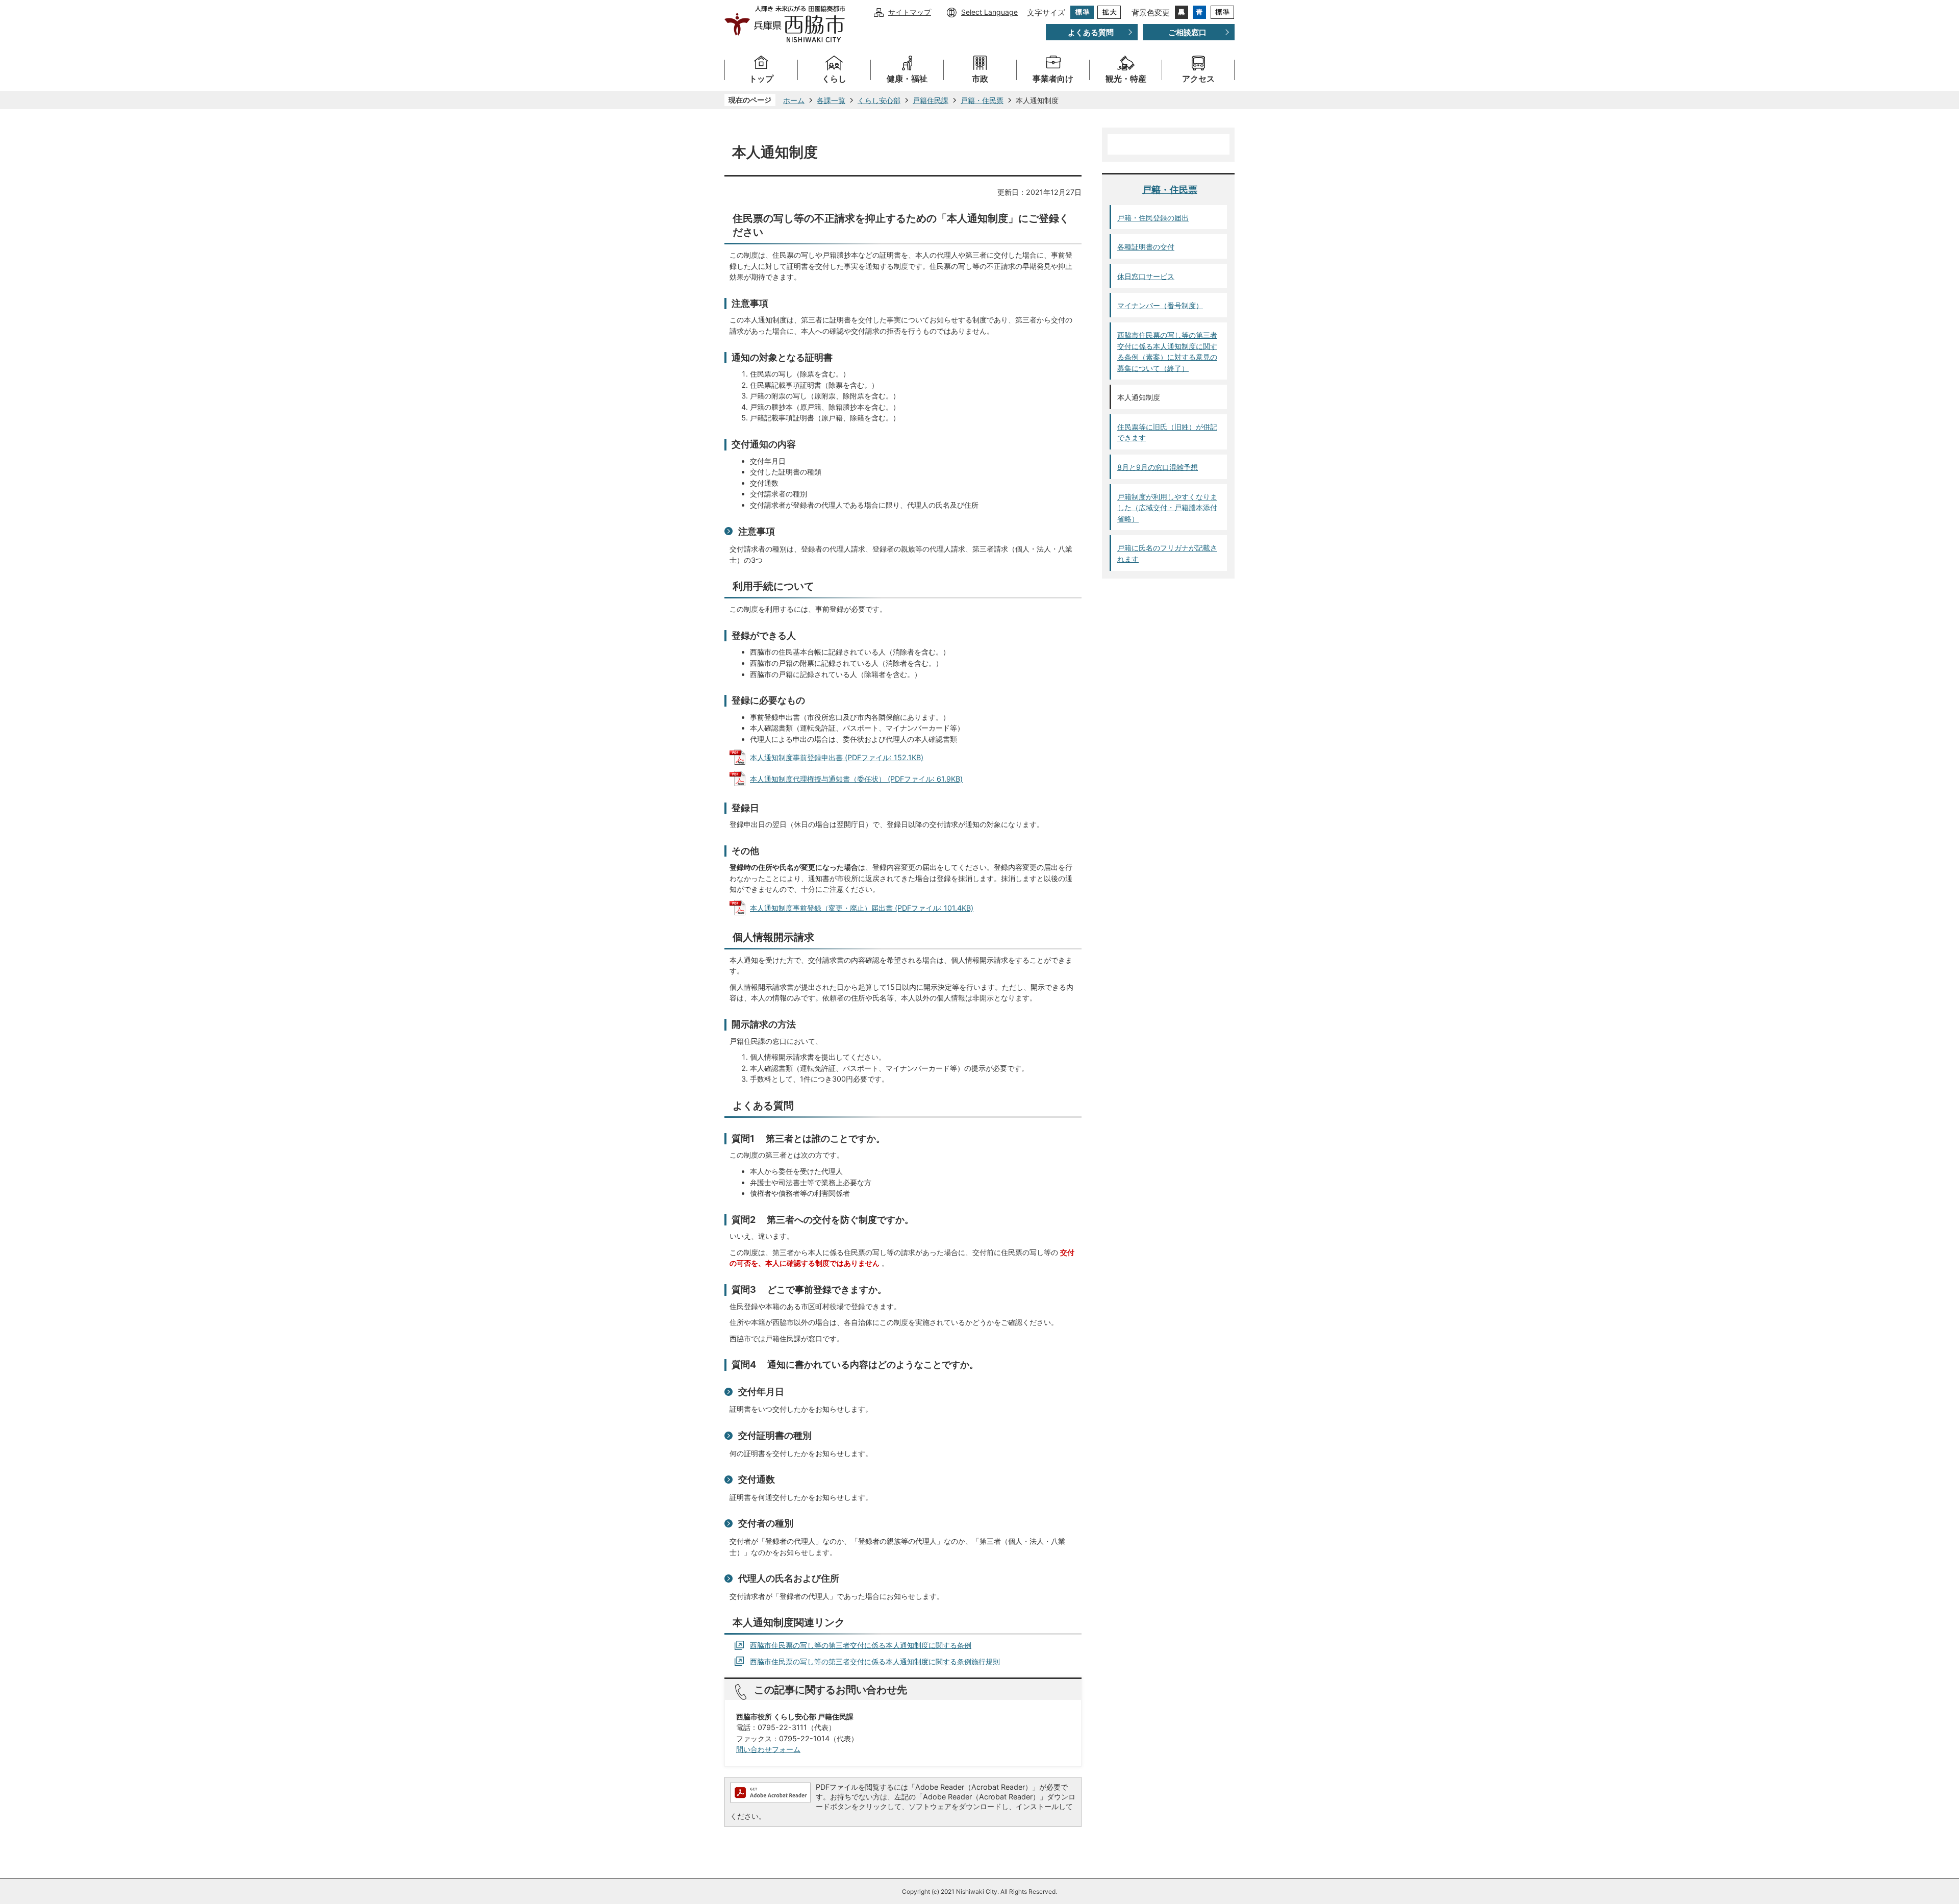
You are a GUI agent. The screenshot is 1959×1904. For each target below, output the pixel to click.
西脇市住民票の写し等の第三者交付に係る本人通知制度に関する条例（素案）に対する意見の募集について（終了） (1167, 352)
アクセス (1198, 79)
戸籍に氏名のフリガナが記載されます (1167, 553)
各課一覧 (831, 100)
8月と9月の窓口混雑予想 (1158, 467)
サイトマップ (910, 12)
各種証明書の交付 (1146, 247)
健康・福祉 (907, 79)
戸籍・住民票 (982, 100)
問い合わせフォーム (768, 1749)
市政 (980, 79)
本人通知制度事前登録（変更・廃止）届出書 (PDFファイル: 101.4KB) (862, 908)
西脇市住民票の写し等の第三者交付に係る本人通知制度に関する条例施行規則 (875, 1661)
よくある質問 (1091, 32)
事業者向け (1053, 79)
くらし (834, 79)
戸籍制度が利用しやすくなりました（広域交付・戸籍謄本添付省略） (1167, 508)
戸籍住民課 (931, 100)
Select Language (989, 12)
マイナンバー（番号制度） (1160, 305)
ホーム (794, 100)
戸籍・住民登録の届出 (1153, 218)
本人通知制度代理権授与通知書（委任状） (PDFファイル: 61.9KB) (856, 779)
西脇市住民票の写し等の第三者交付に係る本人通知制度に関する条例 (861, 1645)
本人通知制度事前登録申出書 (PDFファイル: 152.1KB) (837, 757)
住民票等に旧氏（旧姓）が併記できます (1167, 432)
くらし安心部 (879, 100)
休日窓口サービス (1146, 276)
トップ (761, 79)
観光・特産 (1126, 79)
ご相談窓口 (1187, 32)
